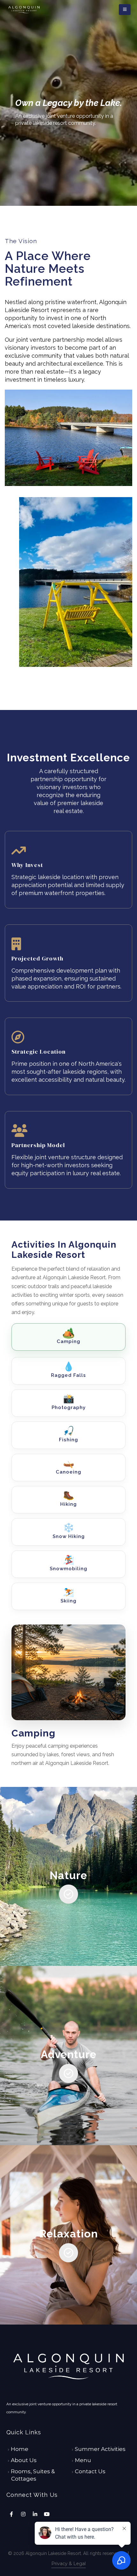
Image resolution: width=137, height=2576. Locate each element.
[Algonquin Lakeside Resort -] (24, 10)
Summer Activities (100, 2449)
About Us (24, 2460)
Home (20, 2449)
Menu (83, 2460)
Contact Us (90, 2471)
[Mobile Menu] (125, 10)
